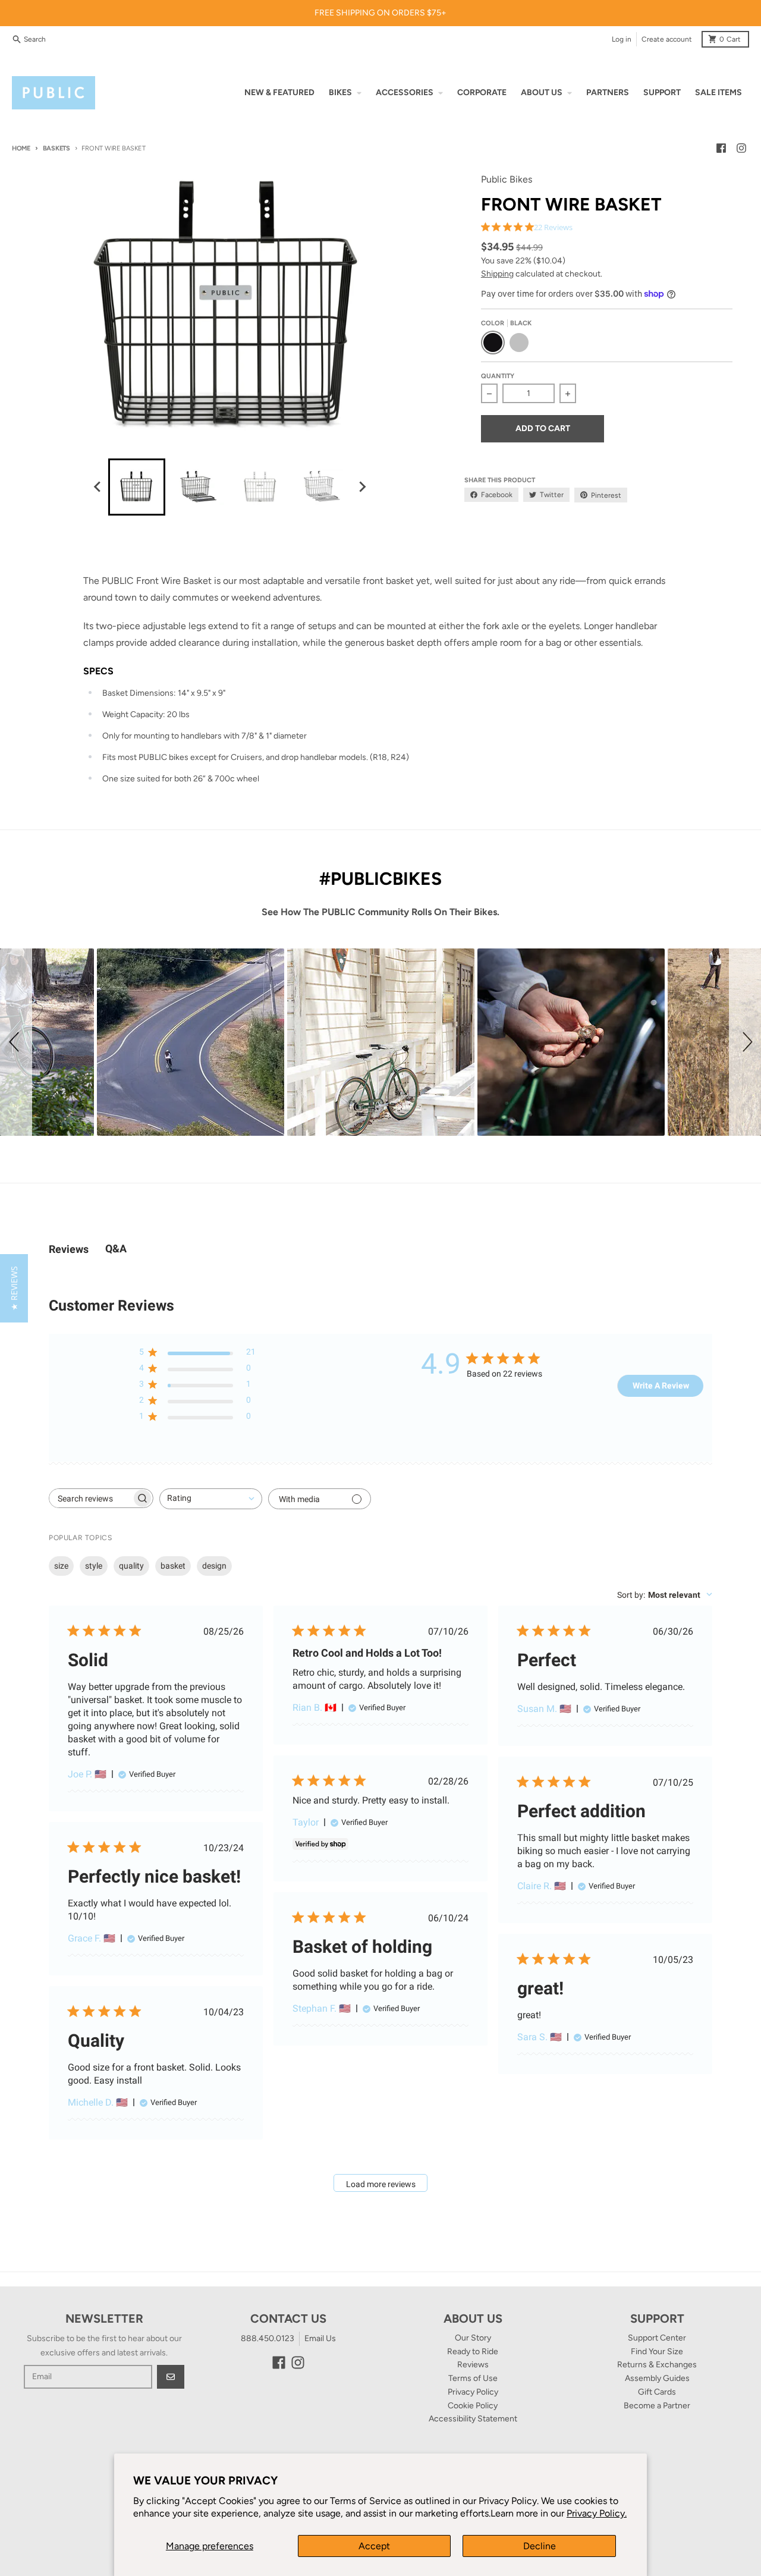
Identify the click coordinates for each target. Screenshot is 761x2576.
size (61, 1566)
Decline (540, 2546)
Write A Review (661, 1386)
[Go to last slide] (98, 487)
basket (173, 1566)
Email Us (320, 2338)
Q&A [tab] (116, 1248)
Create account (667, 39)
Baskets (56, 148)
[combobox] (211, 1499)
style (94, 1566)
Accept (374, 2546)
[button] (16, 1042)
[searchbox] (90, 1498)
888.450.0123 (268, 2338)
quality (131, 1566)
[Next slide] (361, 487)
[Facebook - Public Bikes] (721, 148)
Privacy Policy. (597, 2513)
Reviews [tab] (69, 1249)
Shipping (497, 274)
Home (21, 148)
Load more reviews (381, 2184)
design (214, 1566)
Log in (622, 39)
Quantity (498, 376)
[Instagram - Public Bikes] (741, 148)
